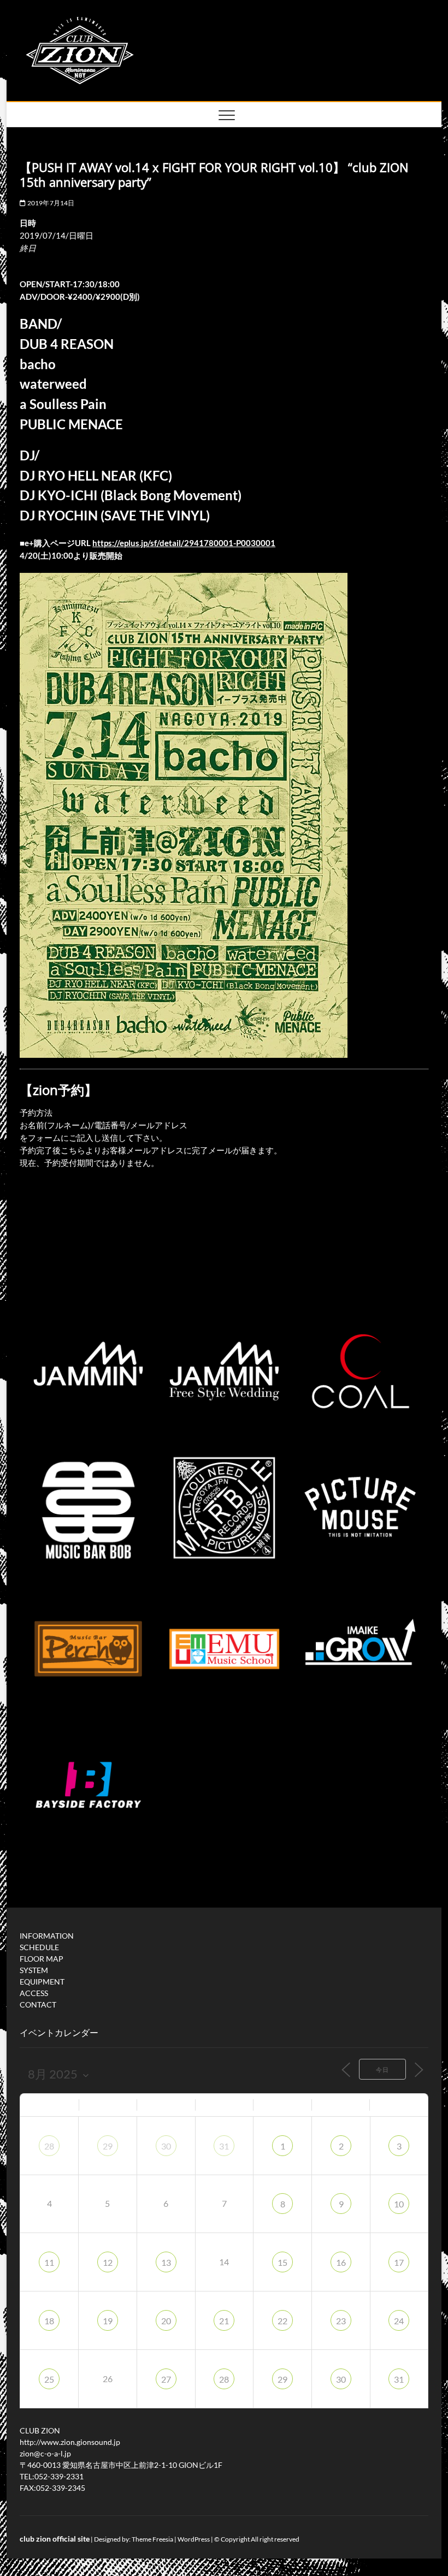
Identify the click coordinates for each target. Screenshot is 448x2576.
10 (399, 2204)
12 (108, 2262)
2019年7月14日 (50, 203)
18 (49, 2321)
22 (282, 2321)
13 (166, 2262)
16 (341, 2262)
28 (49, 2146)
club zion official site (55, 2539)
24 (399, 2321)
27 (166, 2379)
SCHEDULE (39, 1947)
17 (399, 2262)
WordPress (194, 2539)
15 (282, 2262)
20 (166, 2321)
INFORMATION (47, 1936)
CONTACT (38, 2004)
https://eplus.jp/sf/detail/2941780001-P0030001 (184, 543)
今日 (382, 2069)
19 (108, 2321)
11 (49, 2262)
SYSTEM (34, 1970)
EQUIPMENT (42, 1982)
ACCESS (34, 1993)
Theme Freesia (152, 2539)
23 (341, 2321)
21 (224, 2321)
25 (49, 2379)
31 (224, 2146)
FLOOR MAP (42, 1959)
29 (108, 2146)
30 (166, 2146)
